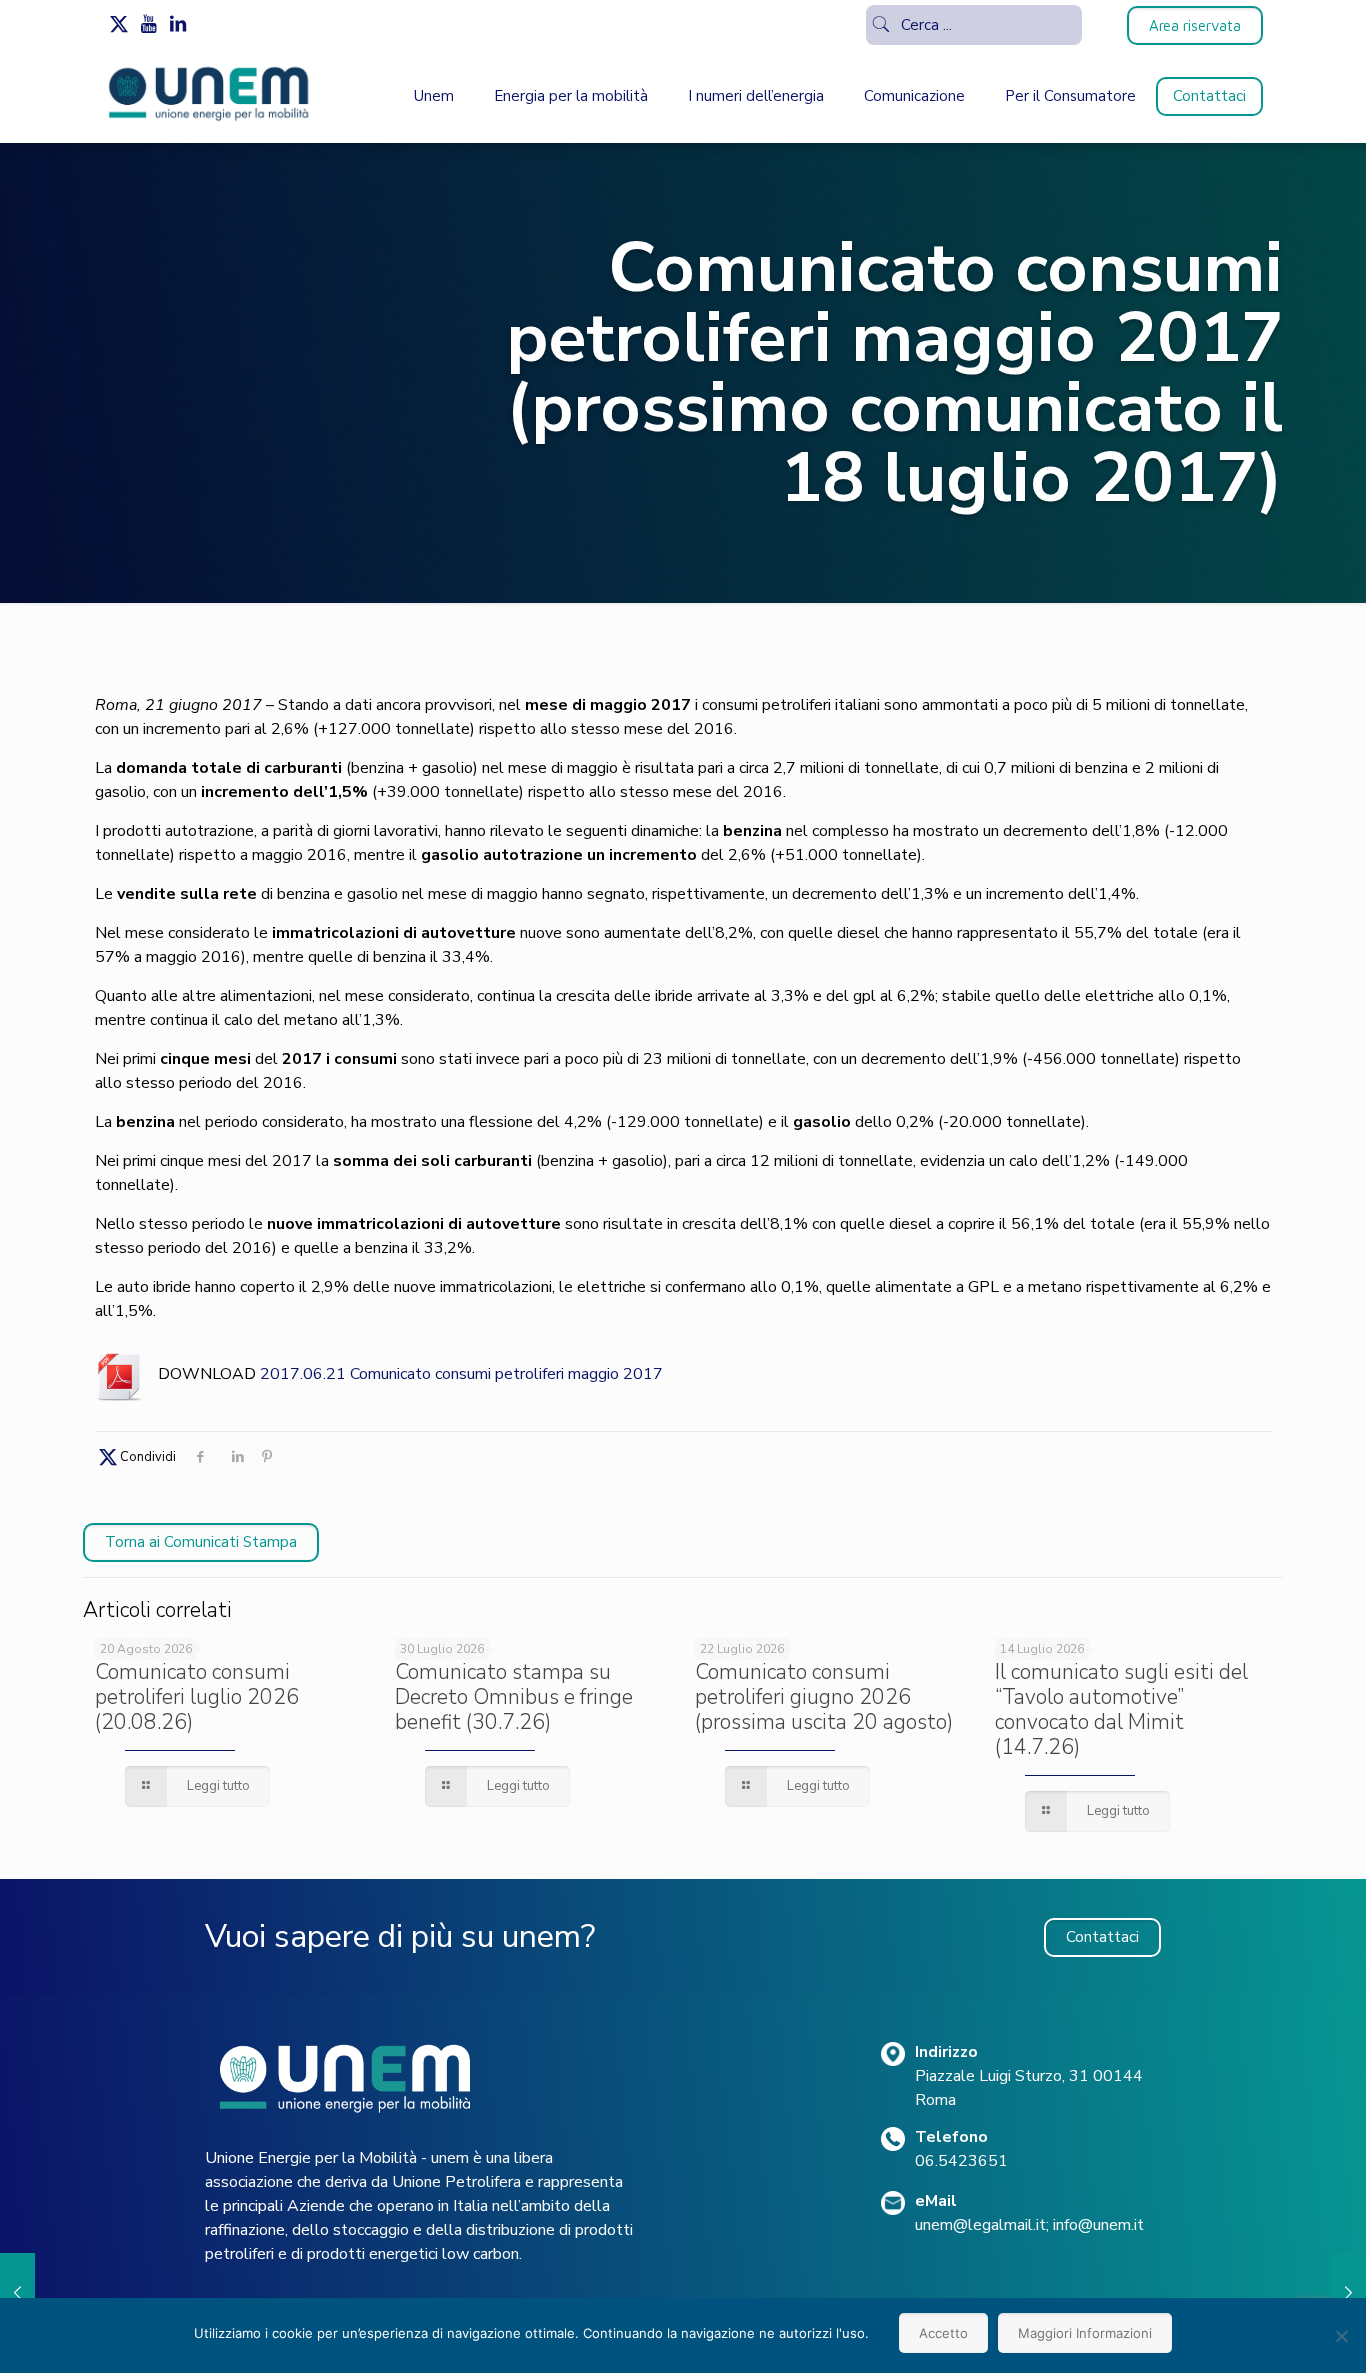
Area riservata (1195, 25)
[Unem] (209, 121)
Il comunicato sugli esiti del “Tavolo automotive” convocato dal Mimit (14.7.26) (1121, 1709)
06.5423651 (961, 2161)
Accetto (943, 2333)
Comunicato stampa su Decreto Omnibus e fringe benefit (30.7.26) (514, 1697)
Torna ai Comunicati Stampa (201, 1542)
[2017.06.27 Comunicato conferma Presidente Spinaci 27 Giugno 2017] (1348, 2293)
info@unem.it (1098, 2225)
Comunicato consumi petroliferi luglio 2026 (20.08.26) (197, 1697)
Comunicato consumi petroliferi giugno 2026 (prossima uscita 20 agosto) (824, 1697)
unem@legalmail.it (980, 2225)
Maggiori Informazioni (1085, 2333)
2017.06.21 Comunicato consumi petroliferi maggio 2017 (461, 1374)
